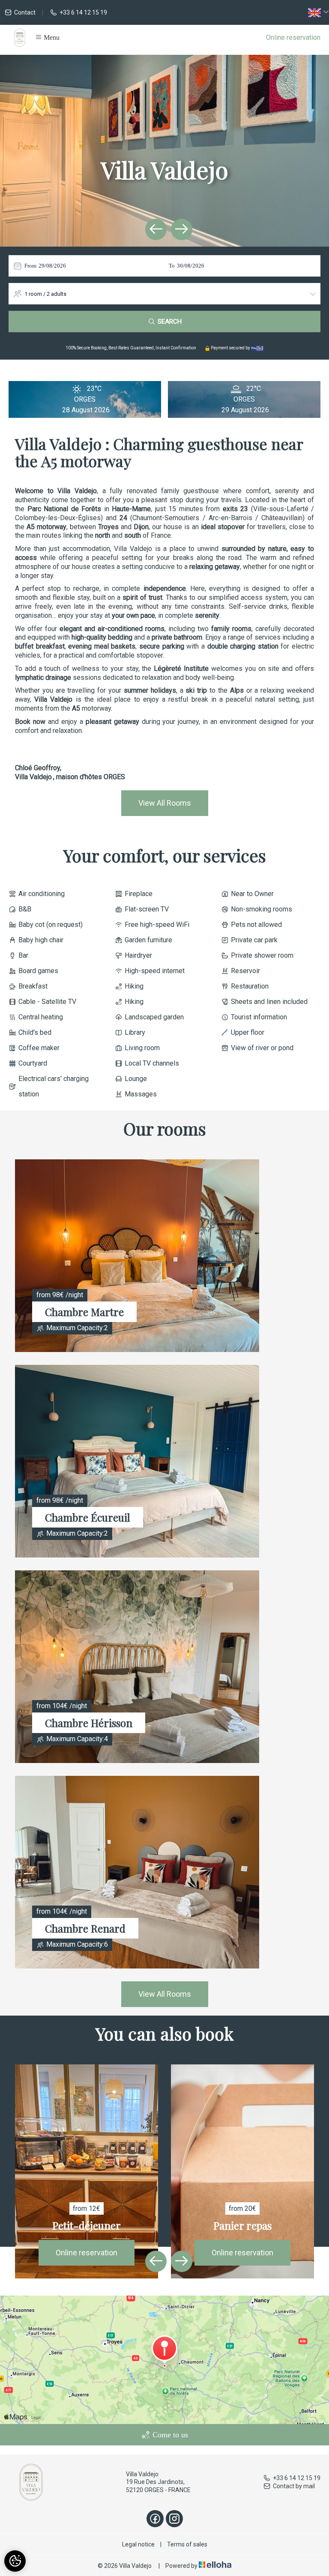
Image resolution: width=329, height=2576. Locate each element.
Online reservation (293, 37)
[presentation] (156, 229)
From (30, 266)
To (172, 266)
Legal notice (138, 2544)
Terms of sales (187, 2544)
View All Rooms (165, 803)
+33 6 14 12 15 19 (297, 2478)
